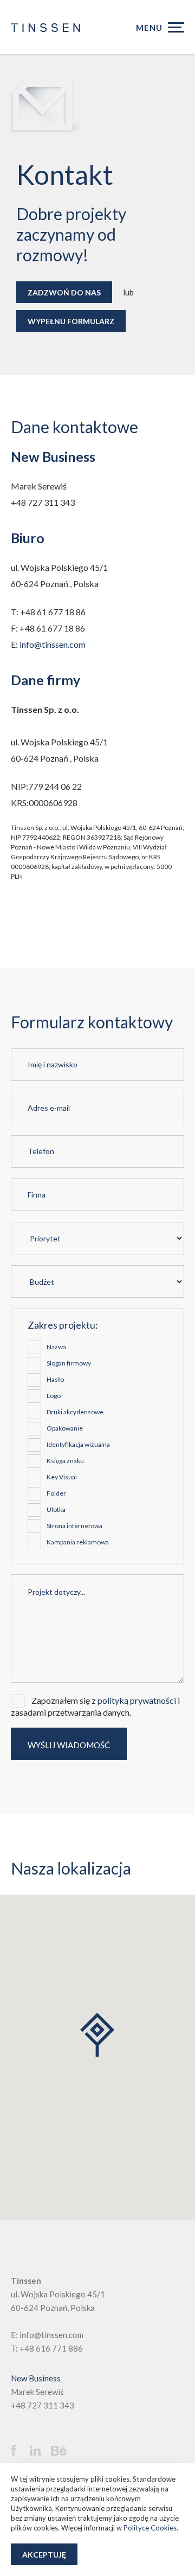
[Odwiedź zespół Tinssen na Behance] (62, 2451)
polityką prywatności (137, 1700)
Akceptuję (44, 2555)
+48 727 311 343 (43, 2405)
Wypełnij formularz (71, 321)
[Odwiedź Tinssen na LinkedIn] (39, 2451)
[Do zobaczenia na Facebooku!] (19, 2450)
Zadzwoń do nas (64, 292)
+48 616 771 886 (51, 2348)
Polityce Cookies (150, 2528)
